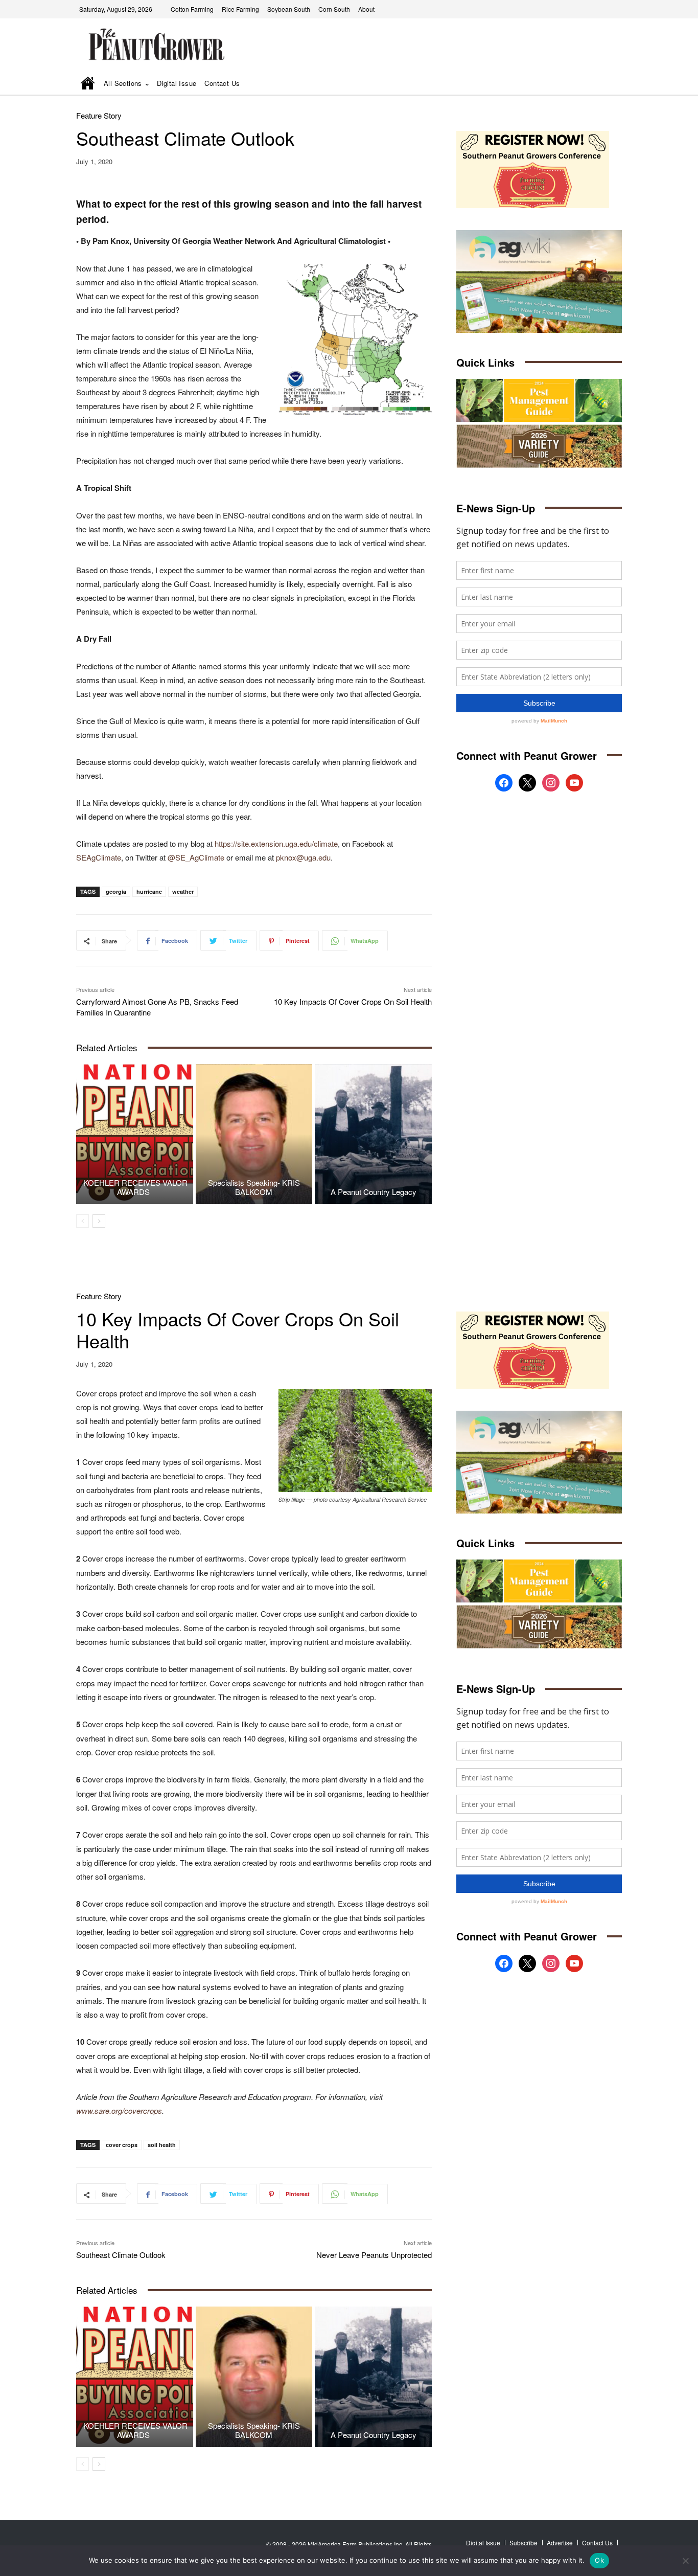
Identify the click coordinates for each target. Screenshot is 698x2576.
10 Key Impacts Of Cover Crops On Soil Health (353, 1001)
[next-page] (99, 1221)
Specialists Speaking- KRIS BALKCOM (254, 1187)
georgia (116, 891)
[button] (600, 84)
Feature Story (99, 115)
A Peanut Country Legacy (374, 1192)
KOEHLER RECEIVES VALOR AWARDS (134, 1187)
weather (183, 891)
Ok (599, 2560)
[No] (685, 2561)
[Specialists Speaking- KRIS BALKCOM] (254, 1134)
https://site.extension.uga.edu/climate (276, 843)
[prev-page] (83, 1221)
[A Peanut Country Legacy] (373, 1134)
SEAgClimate (99, 857)
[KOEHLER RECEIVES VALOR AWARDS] (135, 1134)
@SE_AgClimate (196, 857)
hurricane (149, 891)
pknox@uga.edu (303, 857)
